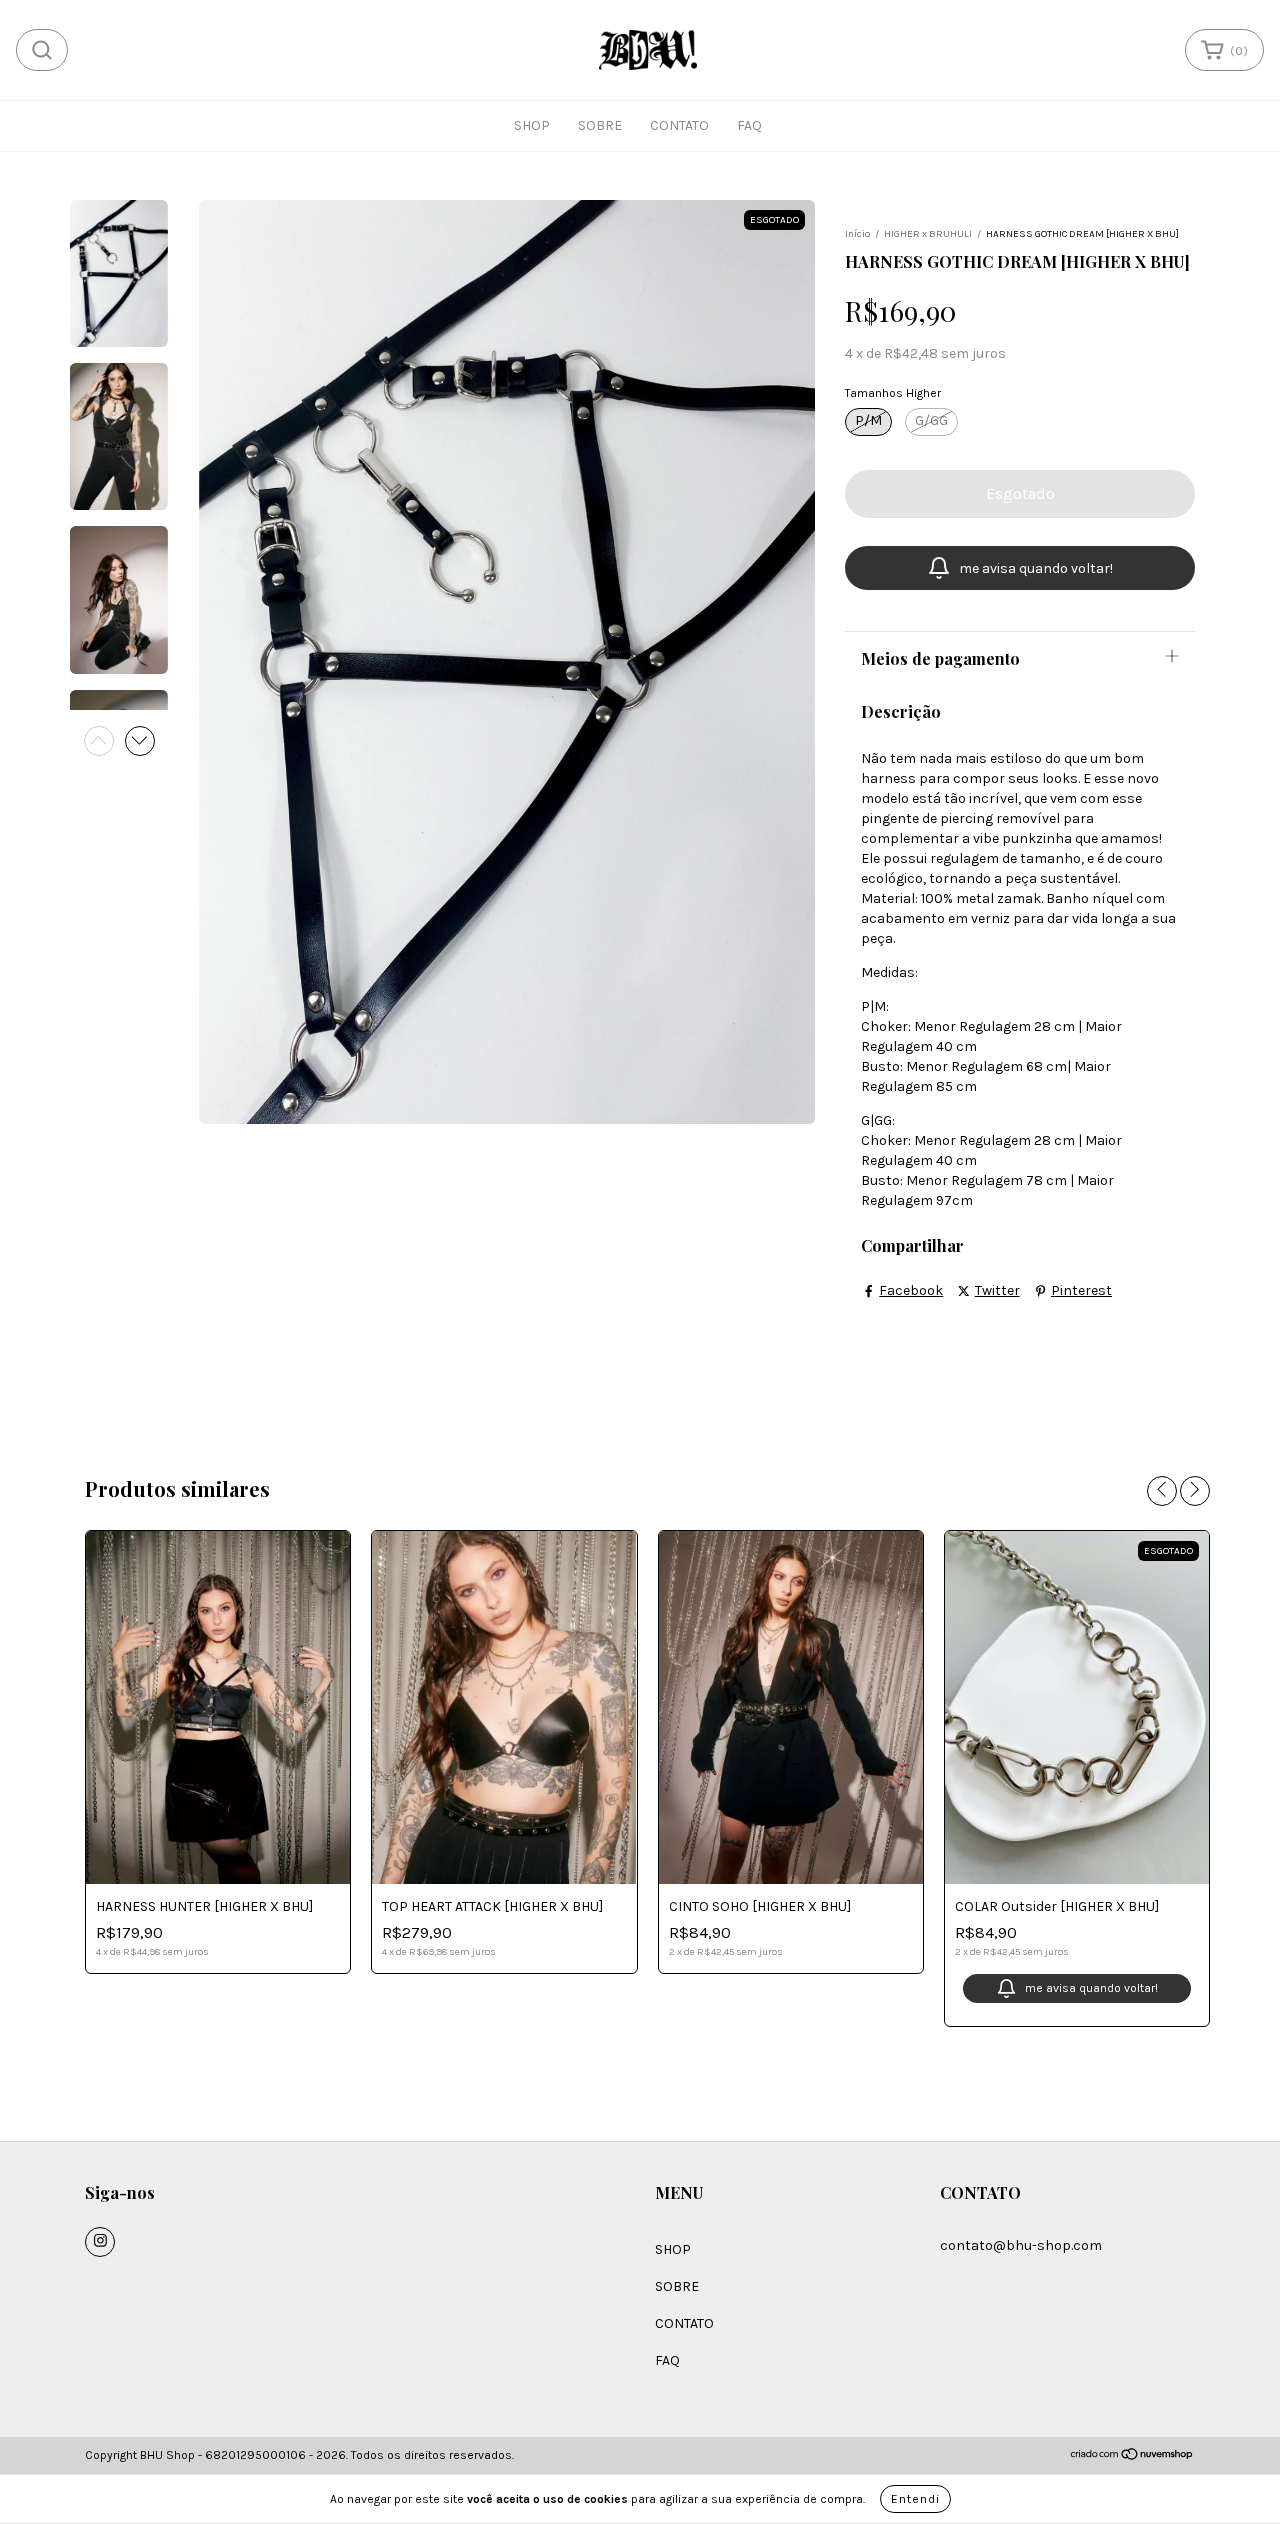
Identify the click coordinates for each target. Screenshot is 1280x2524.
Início (857, 234)
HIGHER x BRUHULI (928, 234)
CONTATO (679, 125)
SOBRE (600, 125)
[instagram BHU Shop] (100, 2242)
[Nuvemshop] (1132, 2457)
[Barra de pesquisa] (42, 50)
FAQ (749, 125)
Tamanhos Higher (893, 393)
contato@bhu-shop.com (1021, 2245)
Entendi (915, 2499)
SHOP (532, 125)
